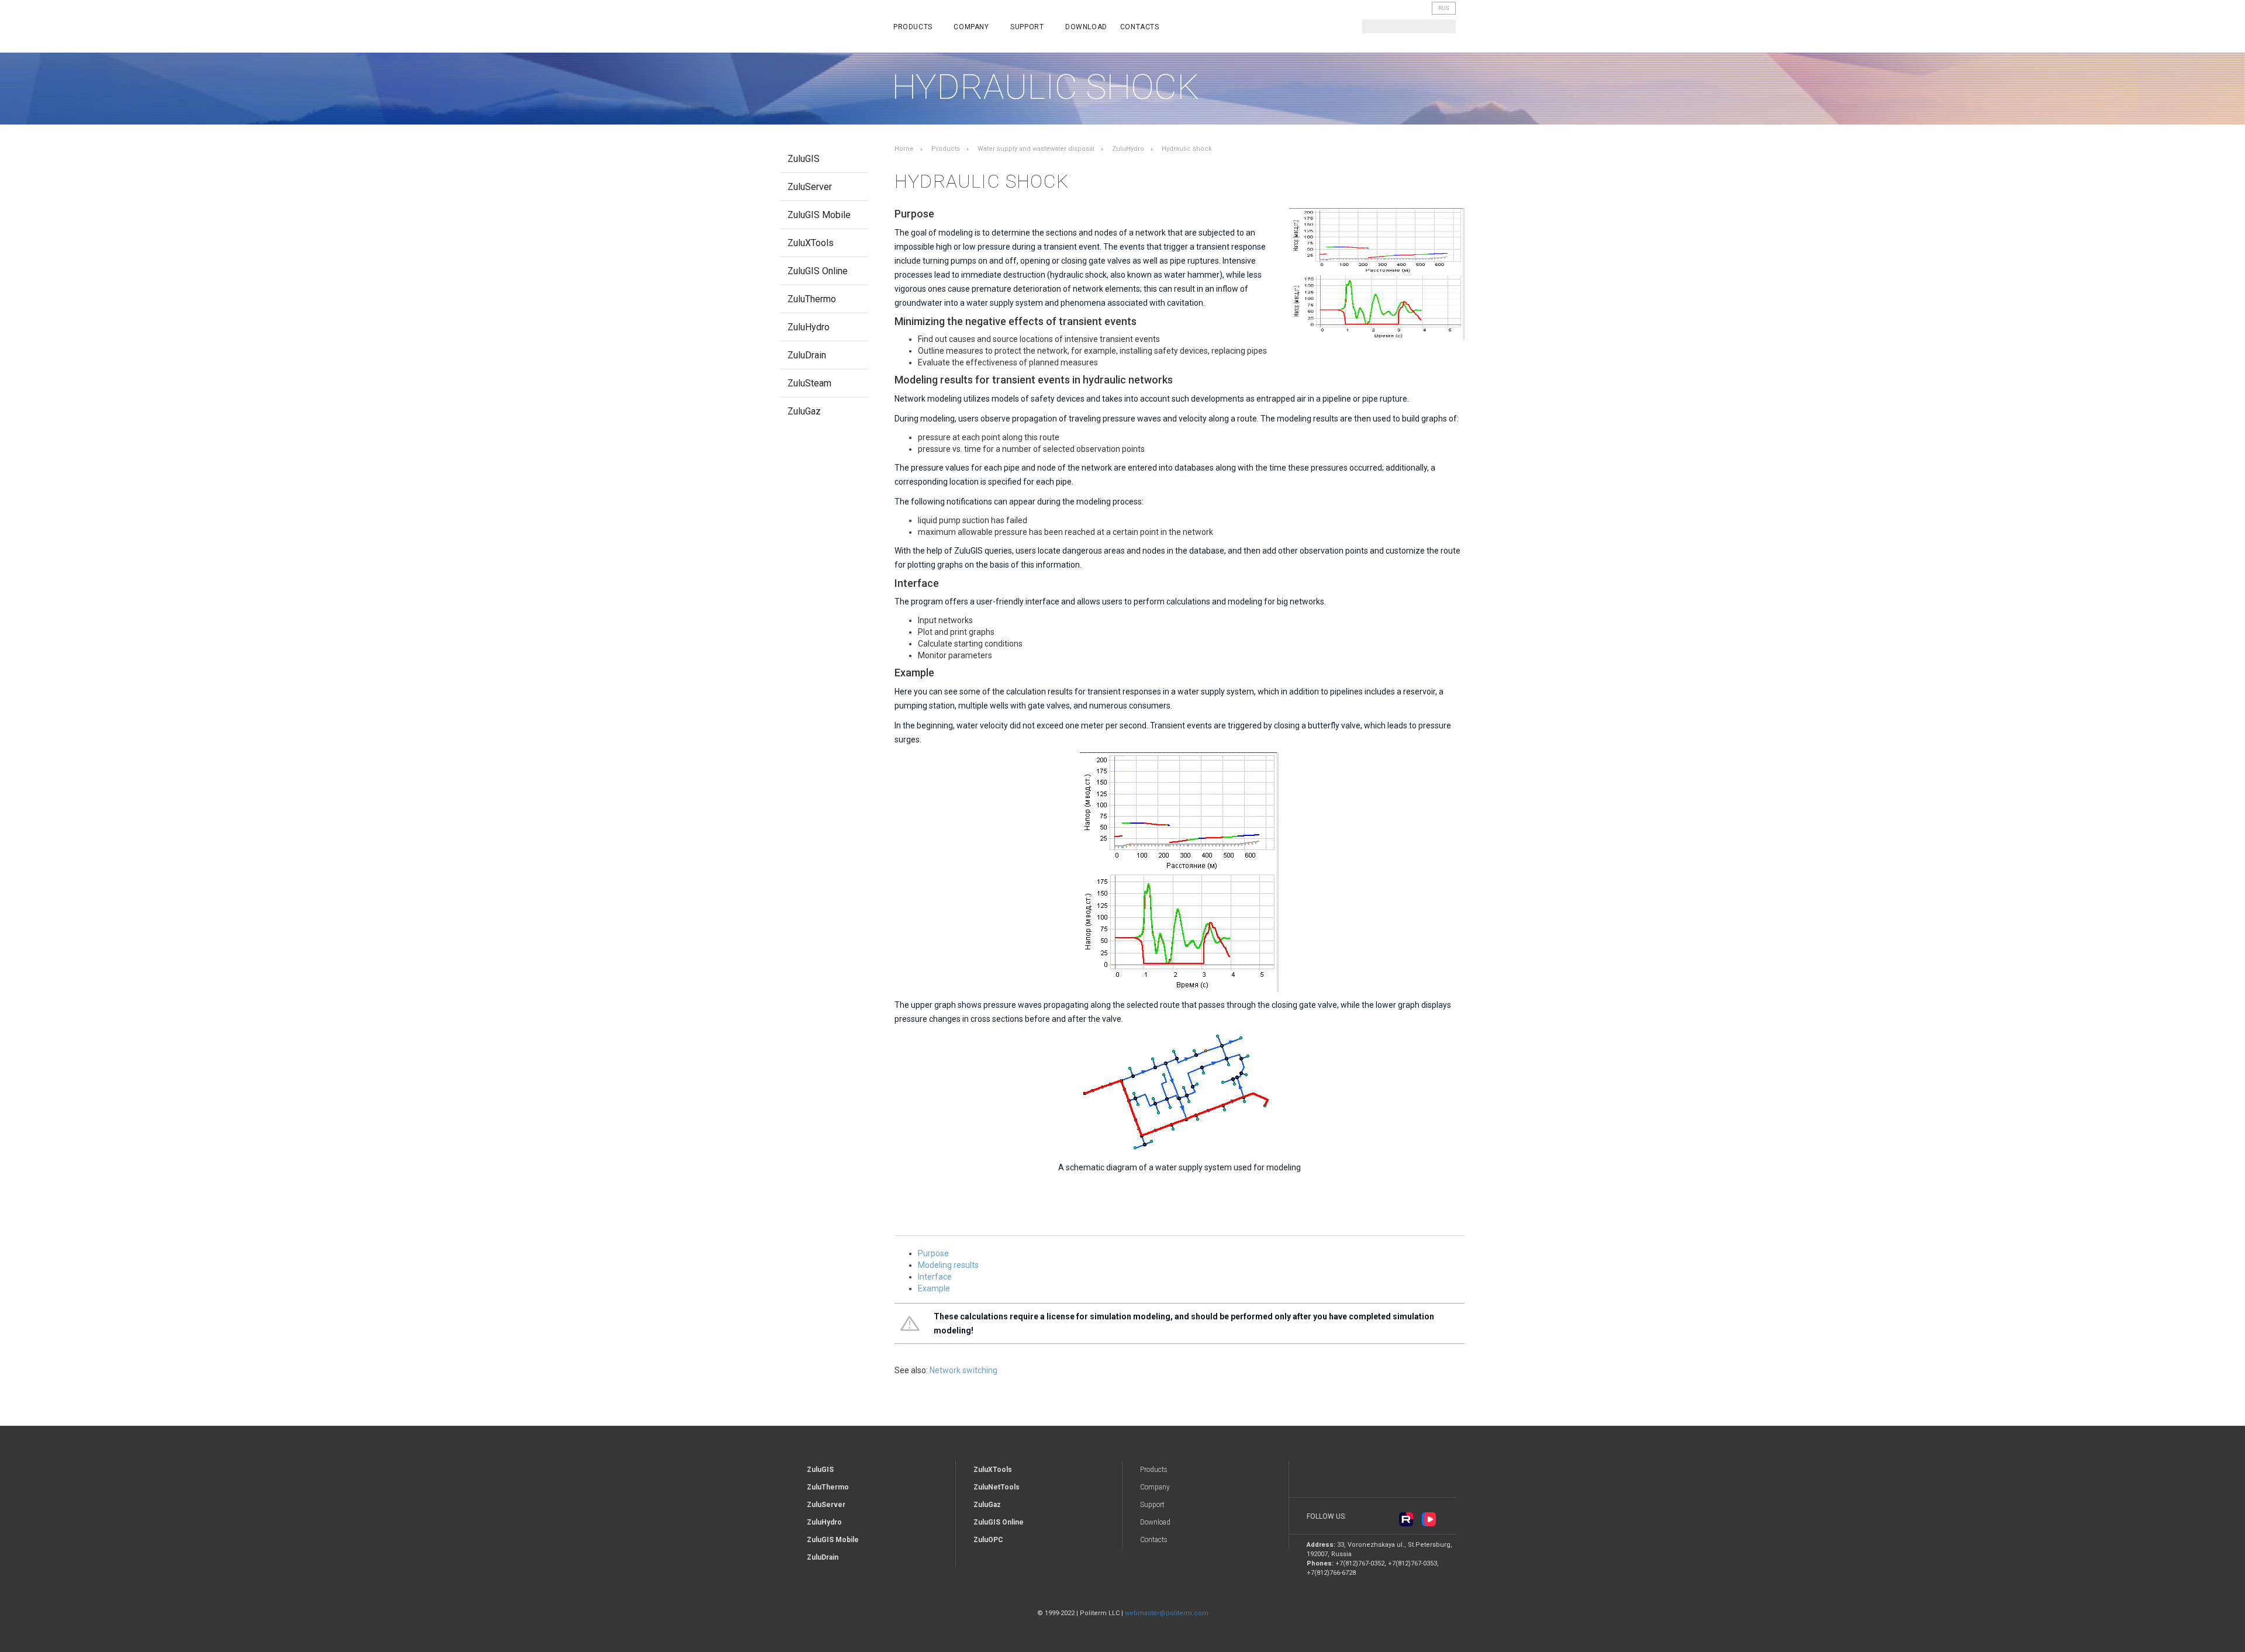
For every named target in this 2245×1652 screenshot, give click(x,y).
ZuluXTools (811, 243)
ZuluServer (810, 187)
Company (972, 27)
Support (1028, 27)
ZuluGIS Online (818, 271)
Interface (935, 1277)
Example (934, 1288)
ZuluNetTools (997, 1487)
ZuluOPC (988, 1540)
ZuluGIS (804, 159)
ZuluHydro (809, 327)
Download (1086, 27)
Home (904, 149)
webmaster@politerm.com (1167, 1613)
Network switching (963, 1370)
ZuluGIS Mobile (819, 215)
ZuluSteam (809, 383)
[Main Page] (828, 28)
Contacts (1140, 27)
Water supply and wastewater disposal (1036, 149)
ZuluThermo (812, 299)
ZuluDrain (807, 355)
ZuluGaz (804, 411)
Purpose (933, 1253)
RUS (1444, 8)
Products (914, 27)
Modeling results (948, 1265)
